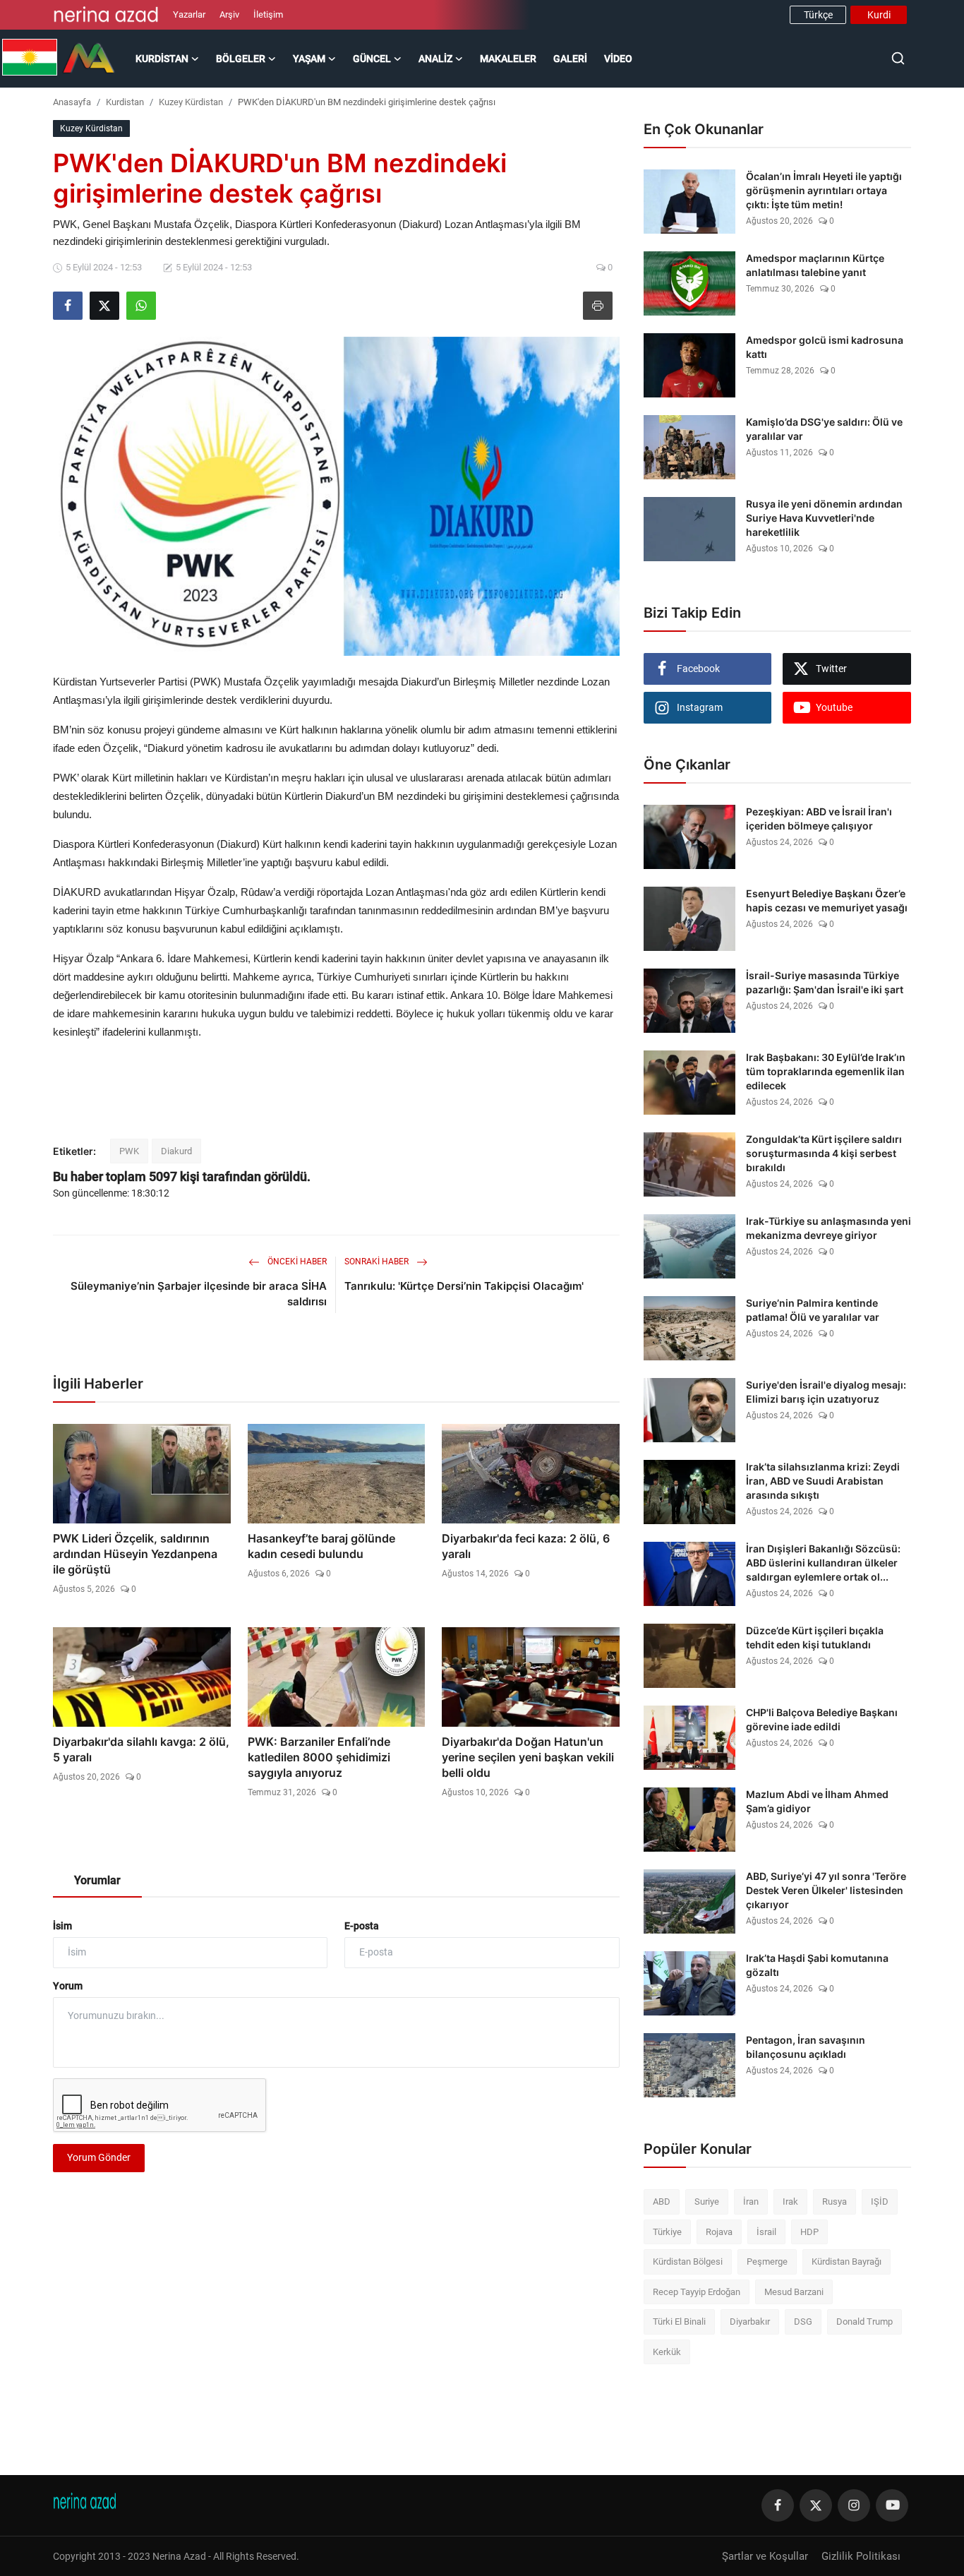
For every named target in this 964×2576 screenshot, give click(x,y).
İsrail (766, 2232)
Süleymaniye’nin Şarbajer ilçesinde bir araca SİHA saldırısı (199, 1294)
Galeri (570, 59)
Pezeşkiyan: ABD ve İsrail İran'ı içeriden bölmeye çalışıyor (819, 819)
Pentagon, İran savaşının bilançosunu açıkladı (806, 2047)
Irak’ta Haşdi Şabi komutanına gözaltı (817, 1965)
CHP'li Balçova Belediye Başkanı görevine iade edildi (822, 1719)
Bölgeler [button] (241, 59)
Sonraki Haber (378, 1262)
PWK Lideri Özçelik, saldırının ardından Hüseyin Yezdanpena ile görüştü (135, 1554)
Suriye (707, 2201)
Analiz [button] (435, 59)
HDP (809, 2232)
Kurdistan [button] (162, 59)
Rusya (835, 2201)
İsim (62, 1926)
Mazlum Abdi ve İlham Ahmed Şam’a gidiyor (817, 1801)
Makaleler (508, 59)
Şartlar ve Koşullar (765, 2556)
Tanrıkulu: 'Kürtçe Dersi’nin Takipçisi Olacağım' (464, 1286)
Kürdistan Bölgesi (688, 2262)
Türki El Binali (679, 2322)
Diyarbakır (750, 2322)
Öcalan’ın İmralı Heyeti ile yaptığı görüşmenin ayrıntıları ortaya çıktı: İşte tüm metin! (824, 190)
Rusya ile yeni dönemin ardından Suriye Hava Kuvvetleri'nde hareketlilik (824, 518)
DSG (803, 2322)
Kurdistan (125, 102)
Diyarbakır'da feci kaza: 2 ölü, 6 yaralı (526, 1546)
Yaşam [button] (309, 59)
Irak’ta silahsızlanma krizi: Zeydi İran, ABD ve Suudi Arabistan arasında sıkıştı (823, 1481)
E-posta (362, 1926)
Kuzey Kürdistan (191, 102)
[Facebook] (778, 2505)
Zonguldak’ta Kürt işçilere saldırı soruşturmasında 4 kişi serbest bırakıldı (824, 1153)
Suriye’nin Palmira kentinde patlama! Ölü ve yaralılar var (813, 1310)
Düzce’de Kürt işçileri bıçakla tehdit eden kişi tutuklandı (815, 1637)
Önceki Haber (296, 1262)
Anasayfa (72, 102)
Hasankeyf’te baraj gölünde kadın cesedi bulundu (321, 1546)
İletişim (268, 14)
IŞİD (880, 2201)
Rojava (719, 2232)
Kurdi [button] (879, 15)
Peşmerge (767, 2262)
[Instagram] (854, 2505)
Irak (790, 2201)
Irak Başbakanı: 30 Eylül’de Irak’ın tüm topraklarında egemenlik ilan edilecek (826, 1071)
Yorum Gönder (99, 2157)
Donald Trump (864, 2322)
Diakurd (176, 1151)
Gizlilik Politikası (861, 2556)
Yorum (68, 1986)
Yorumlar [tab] (97, 1880)
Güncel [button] (372, 59)
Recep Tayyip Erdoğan (697, 2292)
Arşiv (229, 14)
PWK (129, 1151)
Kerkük (667, 2352)
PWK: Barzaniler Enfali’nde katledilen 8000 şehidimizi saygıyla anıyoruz (319, 1757)
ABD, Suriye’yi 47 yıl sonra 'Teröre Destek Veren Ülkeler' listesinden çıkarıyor (826, 1890)
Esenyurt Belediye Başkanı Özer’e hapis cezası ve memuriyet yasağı (827, 900)
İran (751, 2201)
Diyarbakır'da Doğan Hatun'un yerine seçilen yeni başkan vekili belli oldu (528, 1757)
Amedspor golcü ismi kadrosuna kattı (825, 347)
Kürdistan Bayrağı (846, 2262)
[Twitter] (816, 2505)
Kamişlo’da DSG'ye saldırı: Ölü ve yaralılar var (824, 429)
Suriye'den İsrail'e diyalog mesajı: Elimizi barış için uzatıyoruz (826, 1392)
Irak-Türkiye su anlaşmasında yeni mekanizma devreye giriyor (829, 1228)
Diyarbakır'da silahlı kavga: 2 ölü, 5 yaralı (141, 1749)
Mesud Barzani (794, 2292)
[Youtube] (892, 2505)
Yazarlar (189, 14)
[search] (898, 58)
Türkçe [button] (818, 15)
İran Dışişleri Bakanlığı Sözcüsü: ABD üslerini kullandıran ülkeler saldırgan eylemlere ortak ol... (823, 1563)
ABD (662, 2201)
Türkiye (667, 2232)
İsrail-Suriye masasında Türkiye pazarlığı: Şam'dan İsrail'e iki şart (825, 982)
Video (618, 59)
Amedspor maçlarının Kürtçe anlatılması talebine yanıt (815, 265)
